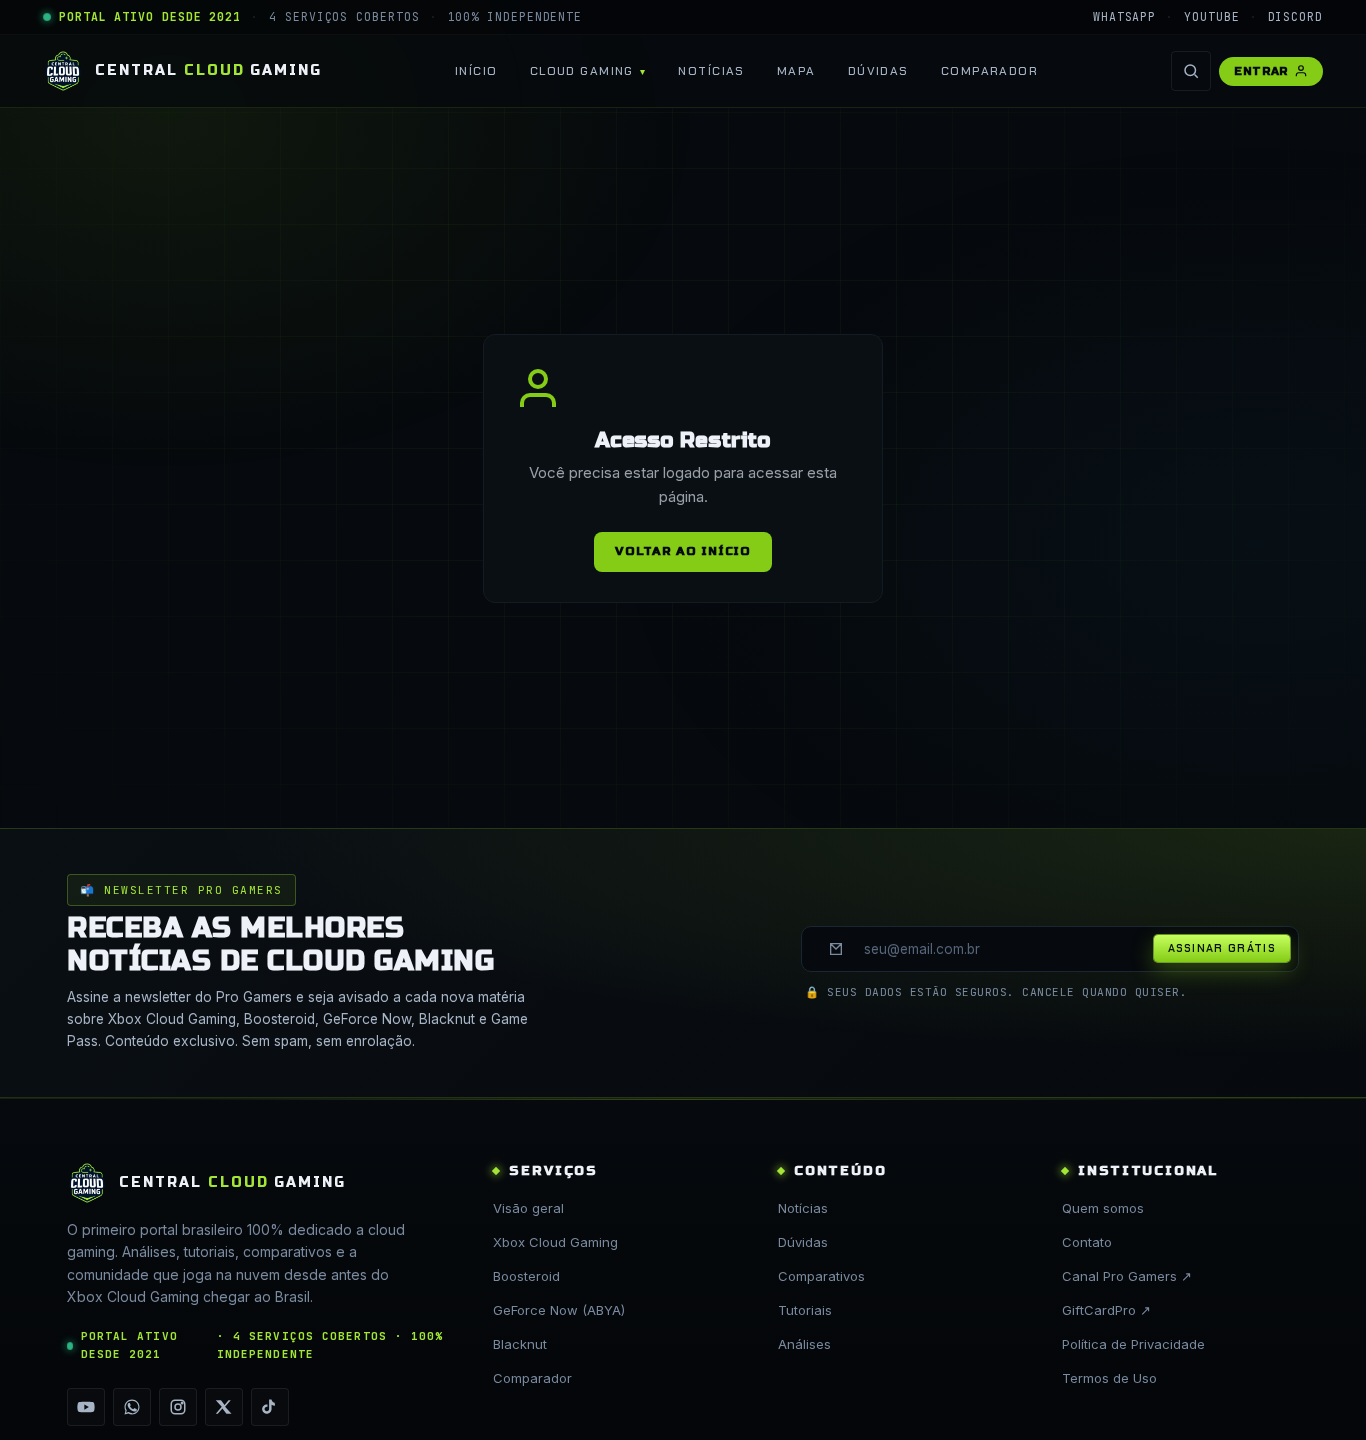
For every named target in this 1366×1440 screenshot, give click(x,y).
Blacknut (520, 1344)
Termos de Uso (1109, 1378)
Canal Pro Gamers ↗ (1127, 1276)
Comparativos (821, 1276)
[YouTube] (86, 1407)
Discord (1295, 16)
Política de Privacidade (1133, 1344)
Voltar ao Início (683, 551)
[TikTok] (270, 1407)
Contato (1087, 1242)
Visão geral (528, 1208)
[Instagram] (178, 1407)
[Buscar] (1191, 71)
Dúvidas (878, 71)
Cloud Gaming (582, 71)
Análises (804, 1344)
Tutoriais (805, 1310)
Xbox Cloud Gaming (555, 1242)
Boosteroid (526, 1276)
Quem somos (1103, 1208)
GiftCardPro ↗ (1106, 1310)
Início (476, 71)
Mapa (796, 71)
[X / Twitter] (224, 1407)
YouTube (1211, 16)
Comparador (989, 71)
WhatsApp (1124, 16)
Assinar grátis (1222, 948)
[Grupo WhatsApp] (132, 1407)
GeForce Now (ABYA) (559, 1310)
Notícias (711, 71)
